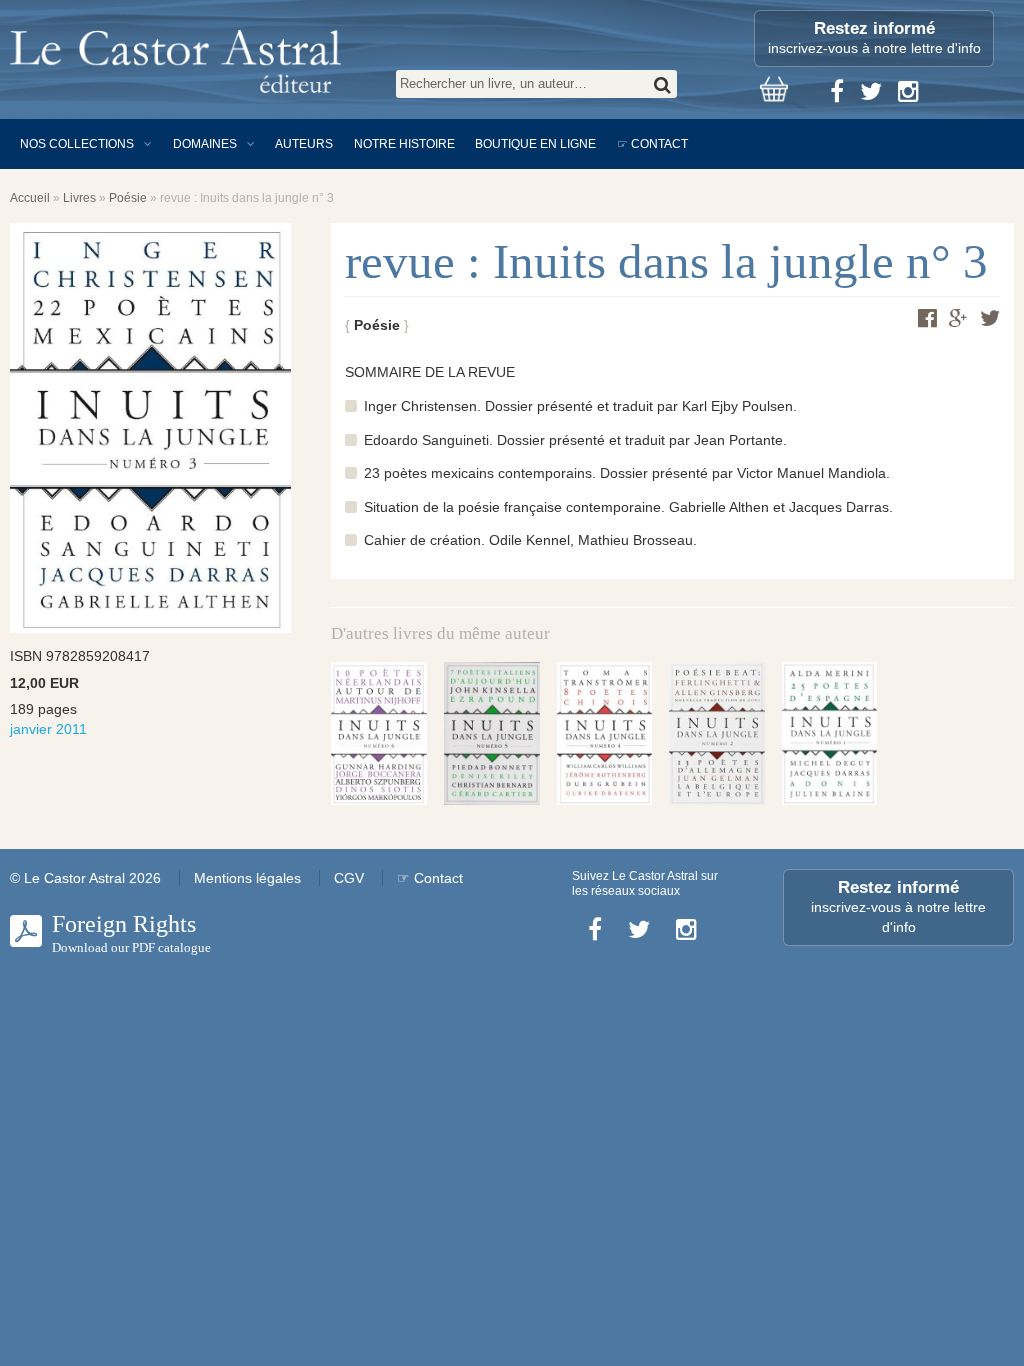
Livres (79, 198)
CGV (349, 878)
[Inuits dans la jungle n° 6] (379, 733)
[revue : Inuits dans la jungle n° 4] (605, 733)
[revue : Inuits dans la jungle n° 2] (717, 733)
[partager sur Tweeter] (990, 318)
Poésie (128, 198)
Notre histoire (404, 144)
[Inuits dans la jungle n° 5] (492, 733)
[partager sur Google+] (958, 319)
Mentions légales (247, 878)
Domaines (205, 144)
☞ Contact (652, 144)
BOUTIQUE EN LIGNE (535, 144)
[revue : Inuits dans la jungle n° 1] (830, 733)
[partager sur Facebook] (927, 318)
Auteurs (304, 144)
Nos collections (77, 144)
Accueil (30, 198)
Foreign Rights (131, 933)
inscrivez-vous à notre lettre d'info (874, 37)
